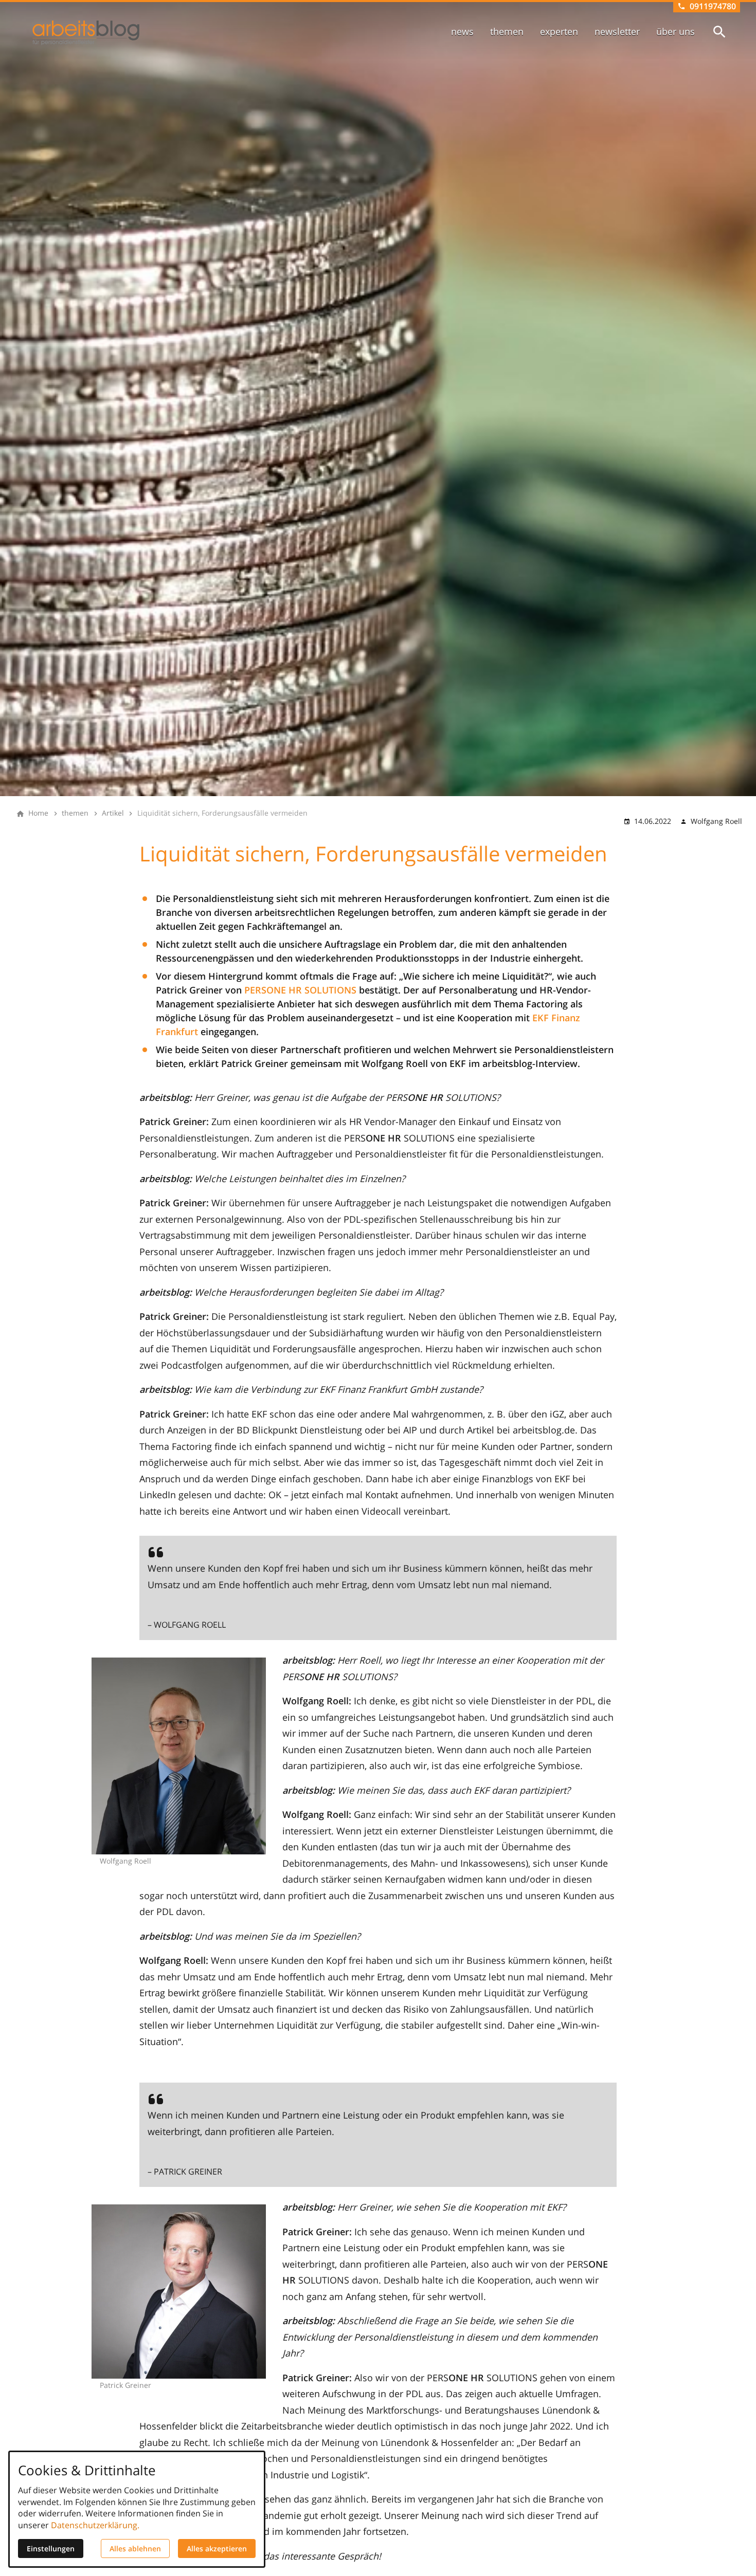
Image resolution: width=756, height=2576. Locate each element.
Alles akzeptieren (217, 2549)
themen (507, 31)
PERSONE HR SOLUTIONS (300, 990)
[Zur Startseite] (86, 33)
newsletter (617, 31)
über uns (676, 31)
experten (559, 31)
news (462, 31)
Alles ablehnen (135, 2549)
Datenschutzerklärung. (95, 2525)
